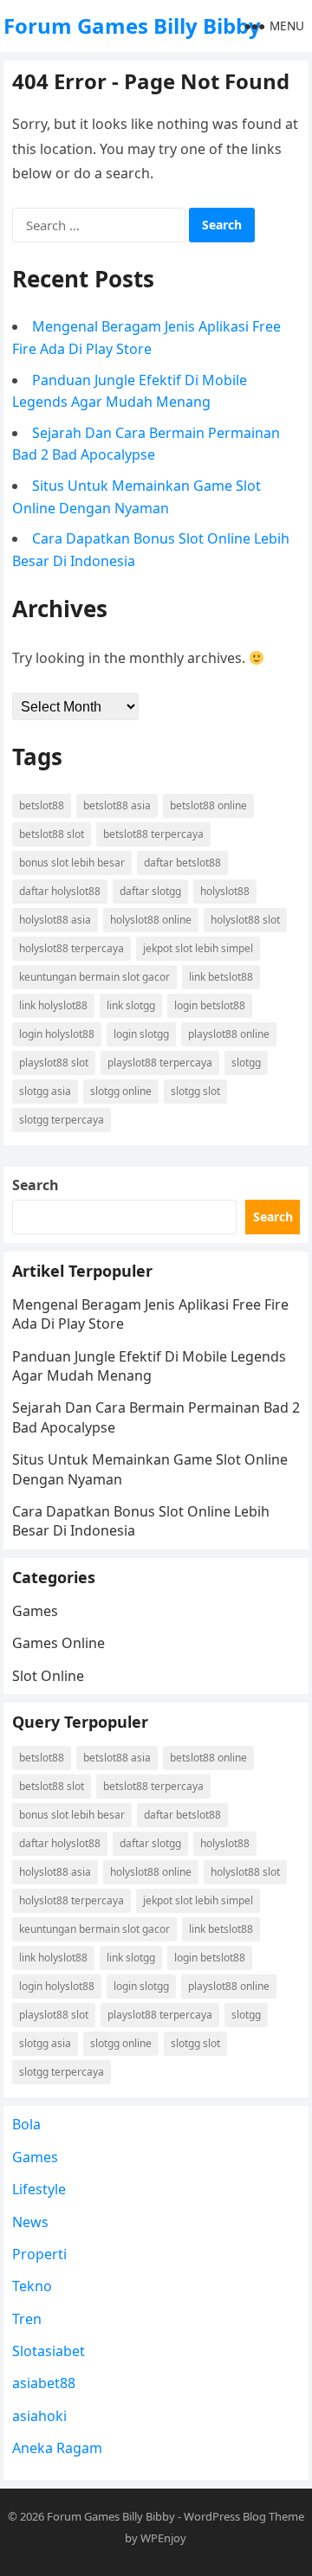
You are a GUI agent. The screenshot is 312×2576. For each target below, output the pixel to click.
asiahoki (39, 2416)
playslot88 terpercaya (160, 1063)
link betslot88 (221, 977)
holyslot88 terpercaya (71, 948)
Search (36, 1185)
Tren (27, 2319)
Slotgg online (121, 1091)
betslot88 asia (117, 805)
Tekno (32, 2286)
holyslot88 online (151, 920)
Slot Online (48, 1676)
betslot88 (42, 805)
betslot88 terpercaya (153, 834)
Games (35, 1611)
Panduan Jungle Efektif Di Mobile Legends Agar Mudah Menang (149, 1366)
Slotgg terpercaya (62, 1120)
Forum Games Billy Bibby (132, 26)
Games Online (58, 1643)
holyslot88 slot (245, 920)
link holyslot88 (53, 1005)
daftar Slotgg (150, 891)
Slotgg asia (45, 1091)
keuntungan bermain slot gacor (94, 977)
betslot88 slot (52, 834)
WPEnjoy (163, 2538)
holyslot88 (225, 891)
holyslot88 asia (55, 920)
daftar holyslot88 (60, 891)
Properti (39, 2254)
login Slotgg (141, 1034)
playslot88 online (229, 1034)
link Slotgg (131, 1005)
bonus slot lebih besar (72, 863)
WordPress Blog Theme (244, 2516)
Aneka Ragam (57, 2448)
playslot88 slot (54, 1063)
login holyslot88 (57, 1034)
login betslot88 (210, 1005)
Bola (26, 2124)
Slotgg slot (195, 1091)
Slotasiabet (49, 2351)
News (30, 2222)
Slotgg (246, 1063)
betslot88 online (208, 805)
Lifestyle (39, 2189)
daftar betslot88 (182, 863)
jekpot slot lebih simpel (198, 948)
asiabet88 (44, 2383)
